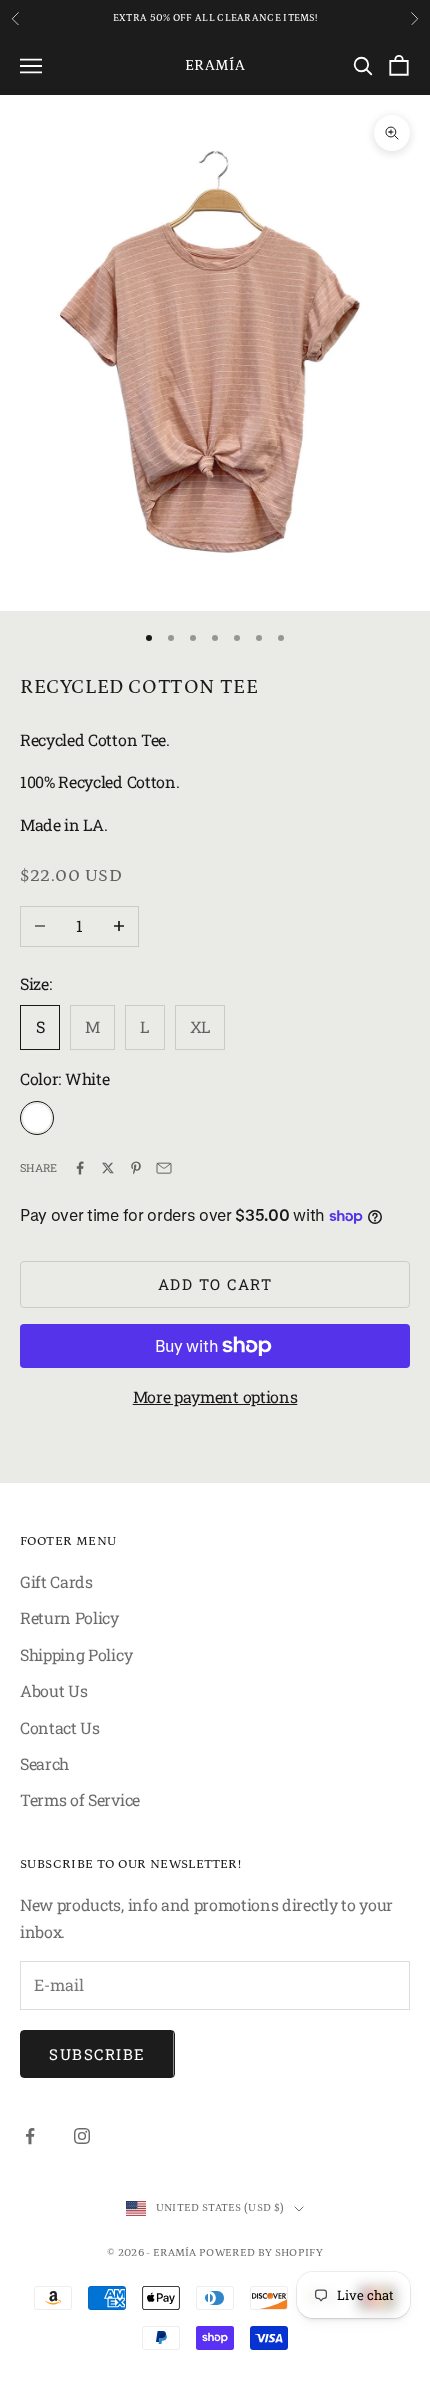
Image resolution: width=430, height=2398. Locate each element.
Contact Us (60, 1727)
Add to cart (215, 1284)
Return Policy (69, 1617)
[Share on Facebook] (80, 1168)
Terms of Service (80, 1799)
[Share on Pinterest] (136, 1168)
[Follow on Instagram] (82, 2136)
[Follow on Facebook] (30, 2136)
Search (44, 1763)
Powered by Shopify (261, 2253)
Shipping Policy (76, 1654)
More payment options (215, 1396)
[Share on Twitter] (108, 1168)
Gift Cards (56, 1581)
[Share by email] (164, 1168)
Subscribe (97, 2054)
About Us (53, 1690)
